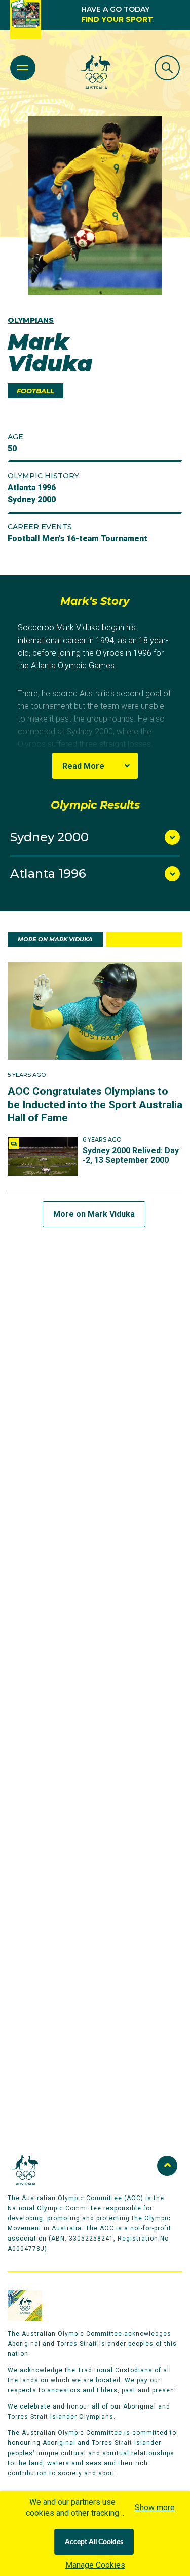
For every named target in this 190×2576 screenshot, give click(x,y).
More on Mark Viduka (94, 1214)
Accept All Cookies (94, 2542)
